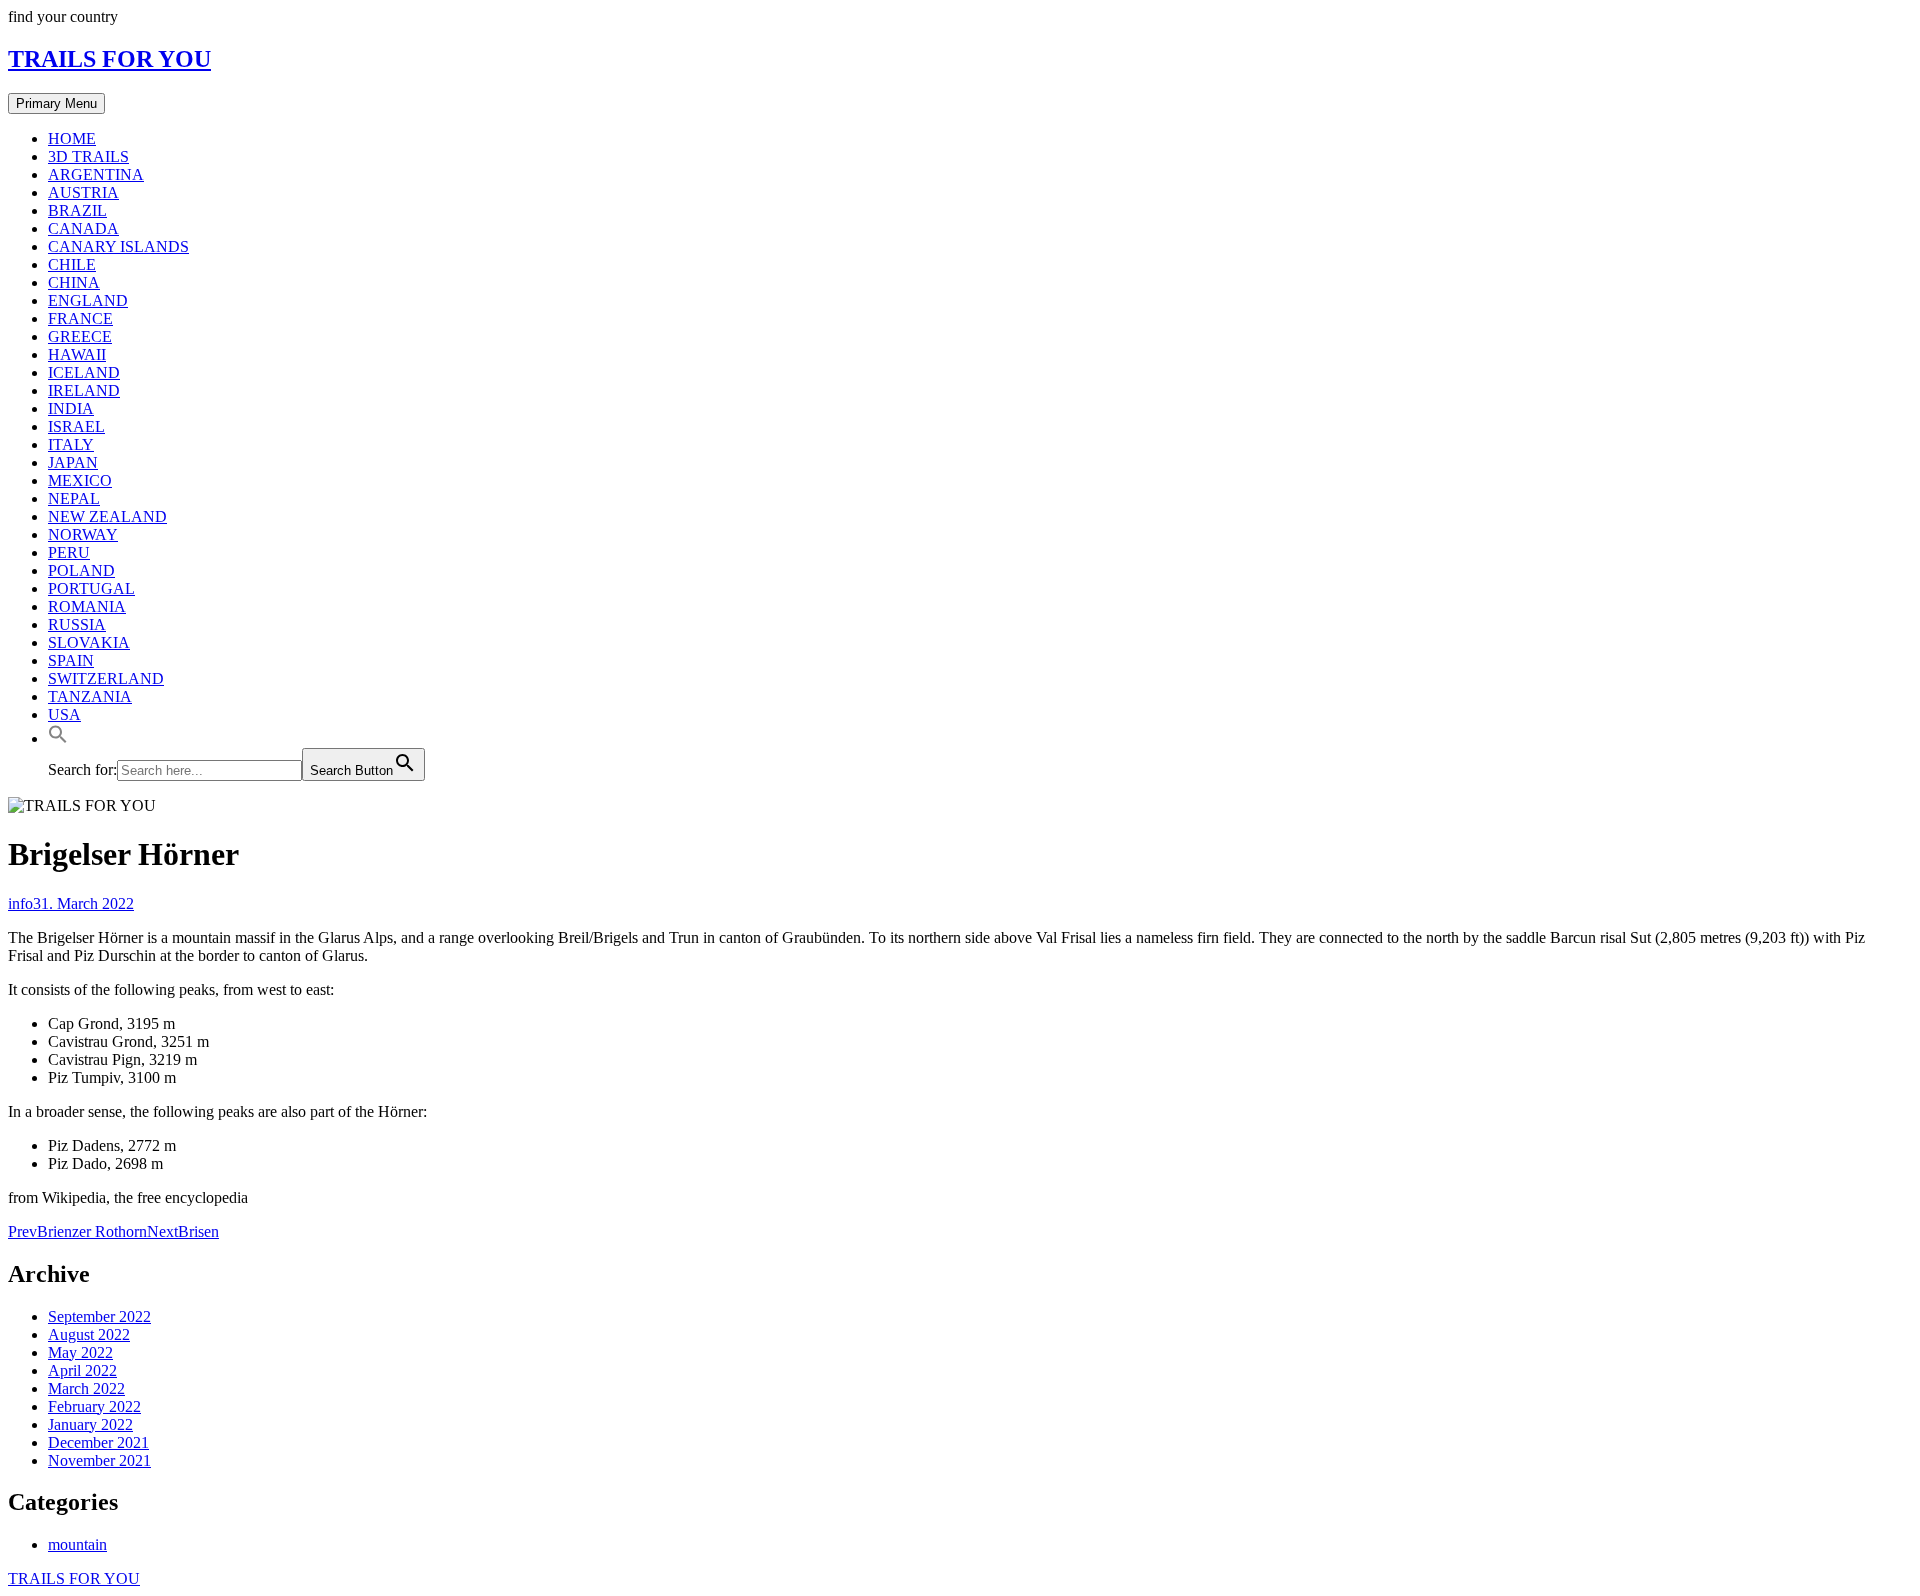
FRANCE (80, 318)
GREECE (80, 336)
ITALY (71, 444)
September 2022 (99, 1316)
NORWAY (83, 534)
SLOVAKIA (89, 642)
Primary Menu (56, 103)
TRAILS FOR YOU (109, 59)
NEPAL (74, 498)
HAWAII (77, 354)
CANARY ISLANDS (118, 246)
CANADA (83, 228)
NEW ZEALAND (107, 516)
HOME (72, 138)
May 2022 (80, 1352)
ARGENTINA (96, 174)
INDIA (71, 408)
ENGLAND (88, 300)
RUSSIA (77, 624)
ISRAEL (76, 426)
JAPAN (73, 462)
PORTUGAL (91, 588)
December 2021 (98, 1442)
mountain (77, 1544)
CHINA (74, 282)
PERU (69, 552)
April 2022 (82, 1370)
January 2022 (90, 1424)
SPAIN (71, 660)
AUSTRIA (83, 192)
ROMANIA (87, 606)
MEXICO (80, 480)
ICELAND (84, 372)
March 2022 (86, 1388)
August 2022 (89, 1334)
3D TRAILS (88, 156)
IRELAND (84, 390)
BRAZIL (77, 210)
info (20, 903)
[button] (58, 738)
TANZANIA (90, 696)
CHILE (72, 264)
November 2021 (99, 1460)
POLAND (81, 570)
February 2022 (94, 1406)
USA (64, 714)
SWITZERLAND (106, 678)
